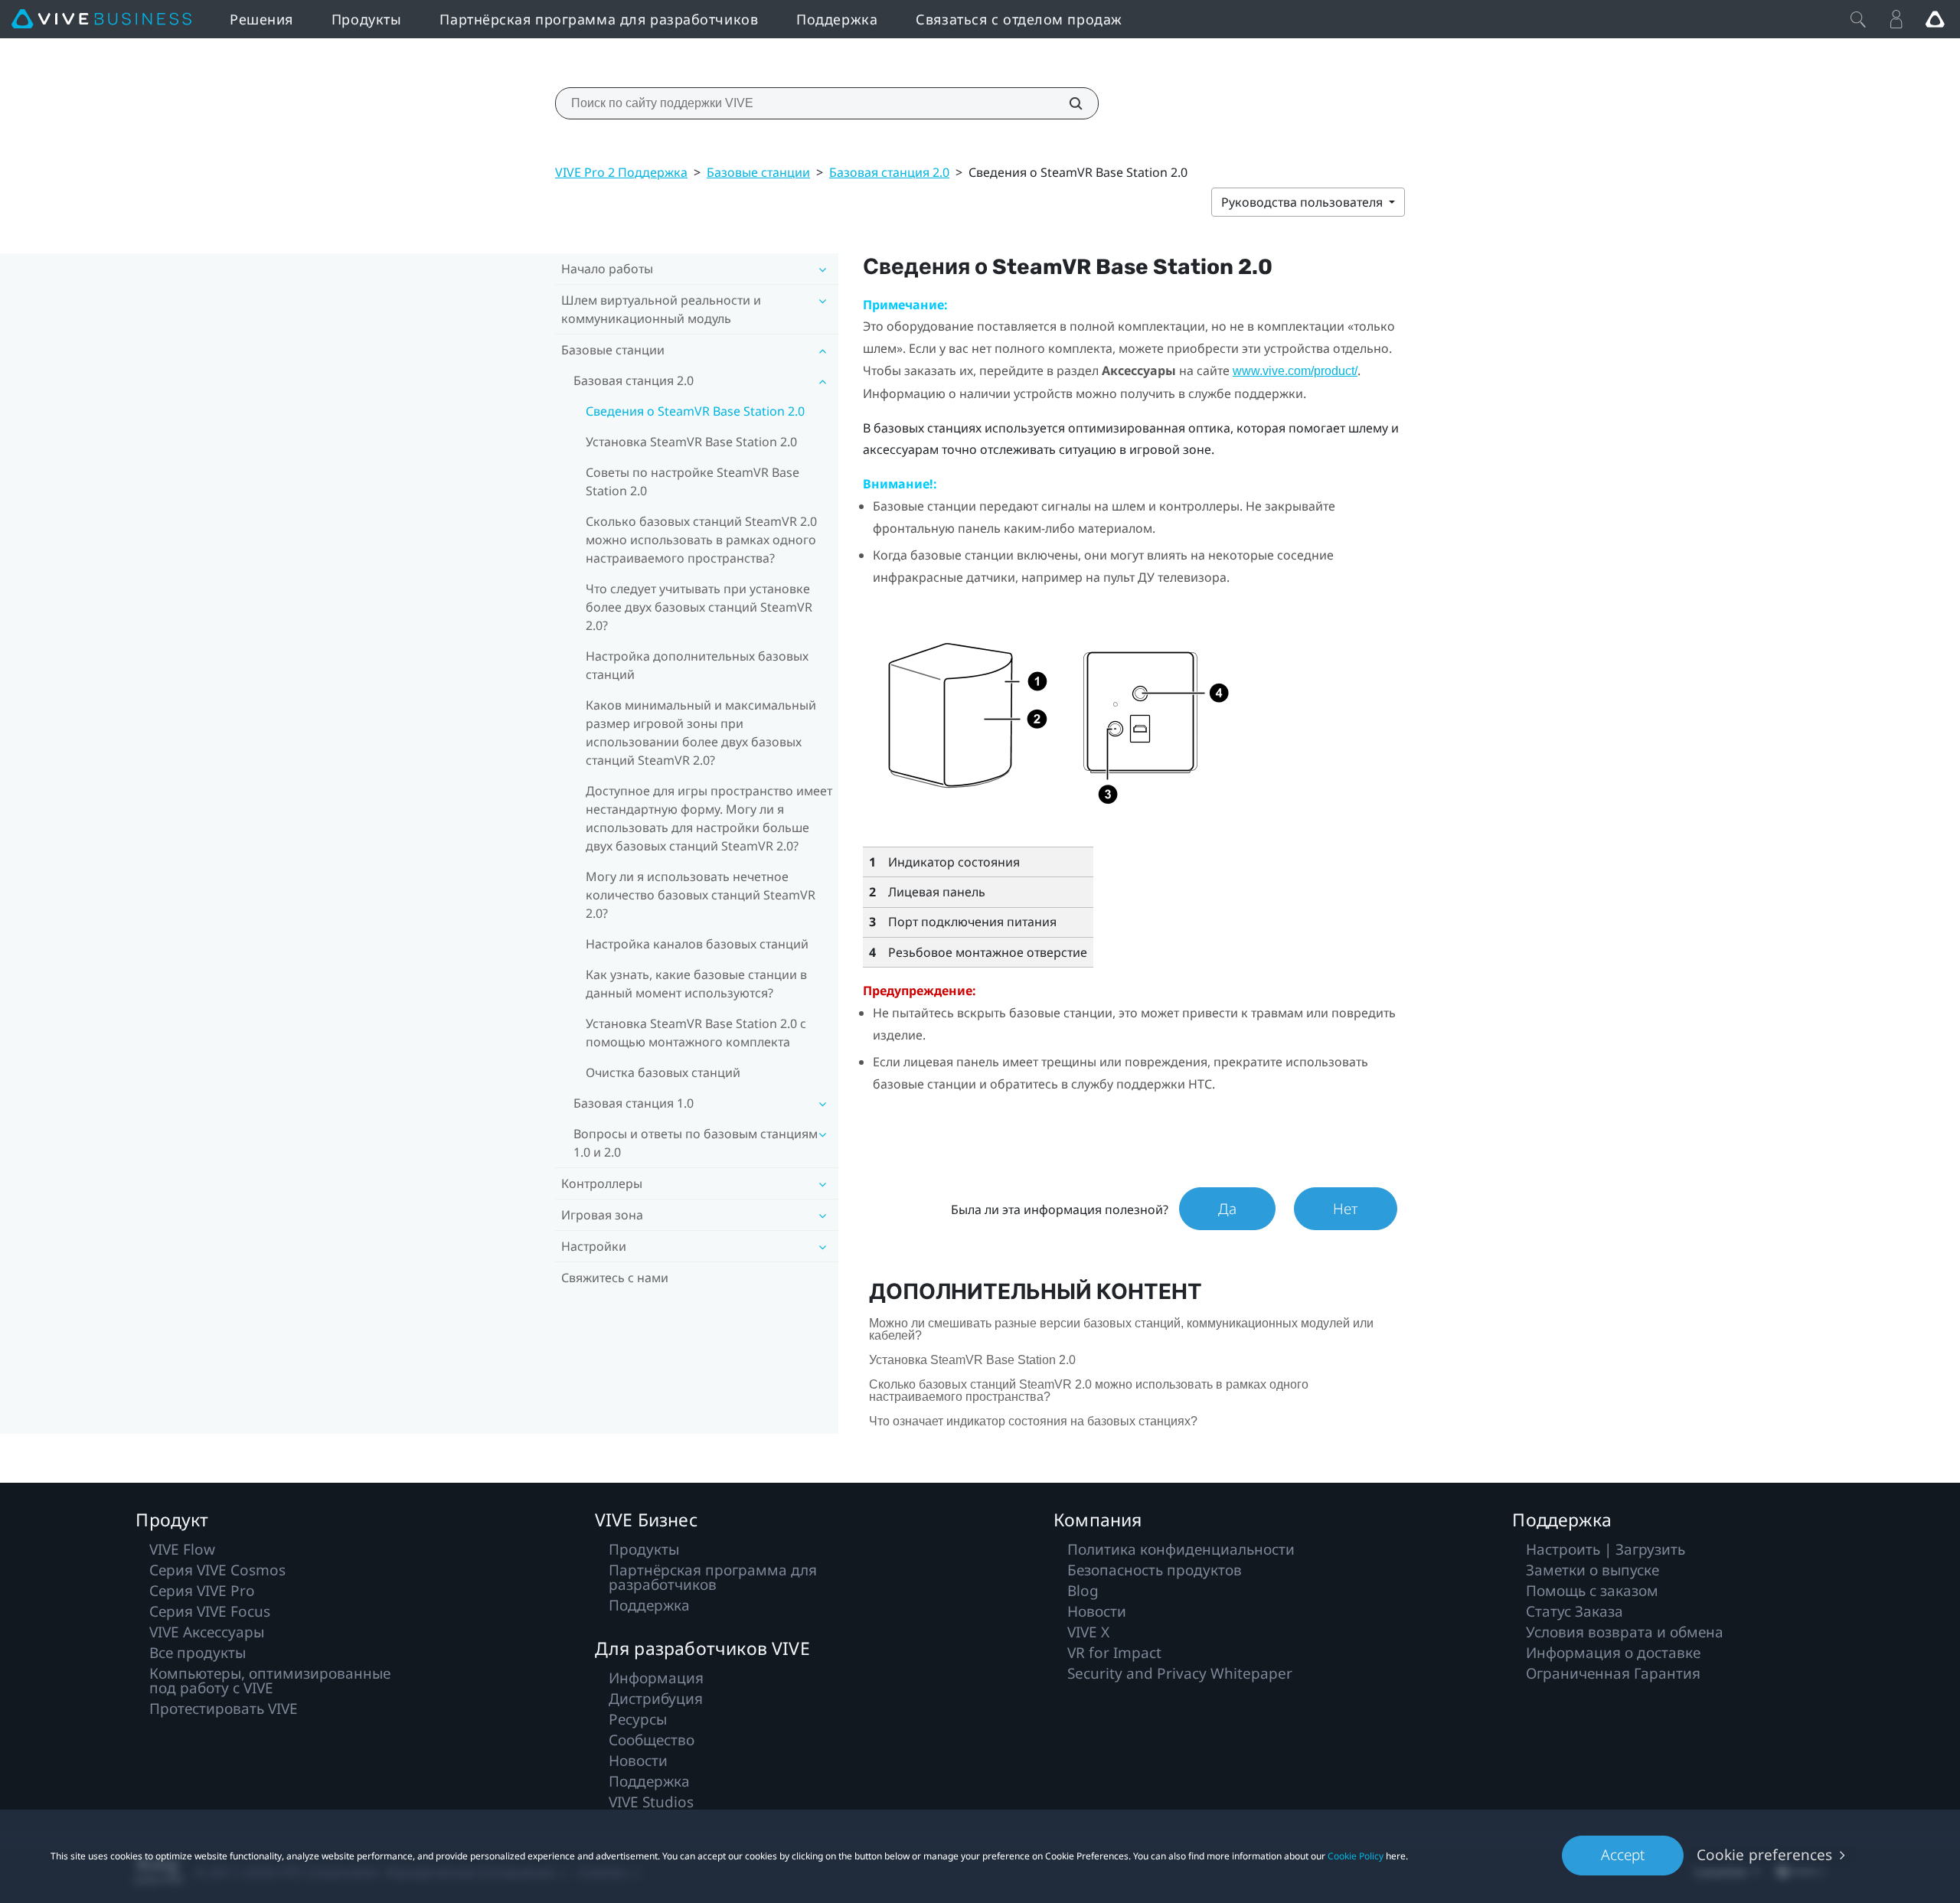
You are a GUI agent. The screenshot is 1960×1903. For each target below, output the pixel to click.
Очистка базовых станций (663, 1072)
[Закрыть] (1858, 19)
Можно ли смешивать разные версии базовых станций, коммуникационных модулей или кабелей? (1121, 1329)
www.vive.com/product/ (1295, 371)
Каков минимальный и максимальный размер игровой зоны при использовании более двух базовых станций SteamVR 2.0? (701, 733)
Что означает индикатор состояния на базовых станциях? (1033, 1421)
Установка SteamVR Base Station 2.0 (691, 442)
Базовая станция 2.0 (889, 172)
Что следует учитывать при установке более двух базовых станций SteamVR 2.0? (699, 607)
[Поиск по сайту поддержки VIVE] (1067, 103)
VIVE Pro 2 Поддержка (621, 172)
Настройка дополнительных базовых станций (697, 665)
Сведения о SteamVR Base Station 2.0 (695, 411)
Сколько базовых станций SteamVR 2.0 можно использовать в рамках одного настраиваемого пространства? (701, 540)
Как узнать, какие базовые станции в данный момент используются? (696, 984)
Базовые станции (758, 172)
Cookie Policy (1356, 1856)
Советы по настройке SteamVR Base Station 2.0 (693, 481)
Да (1227, 1209)
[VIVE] (101, 19)
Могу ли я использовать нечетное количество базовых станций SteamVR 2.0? (701, 895)
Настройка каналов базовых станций (697, 944)
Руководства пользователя (1303, 202)
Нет (1346, 1209)
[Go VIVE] (1935, 19)
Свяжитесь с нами (615, 1278)
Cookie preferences (1764, 1855)
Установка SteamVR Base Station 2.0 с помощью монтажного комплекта (696, 1033)
